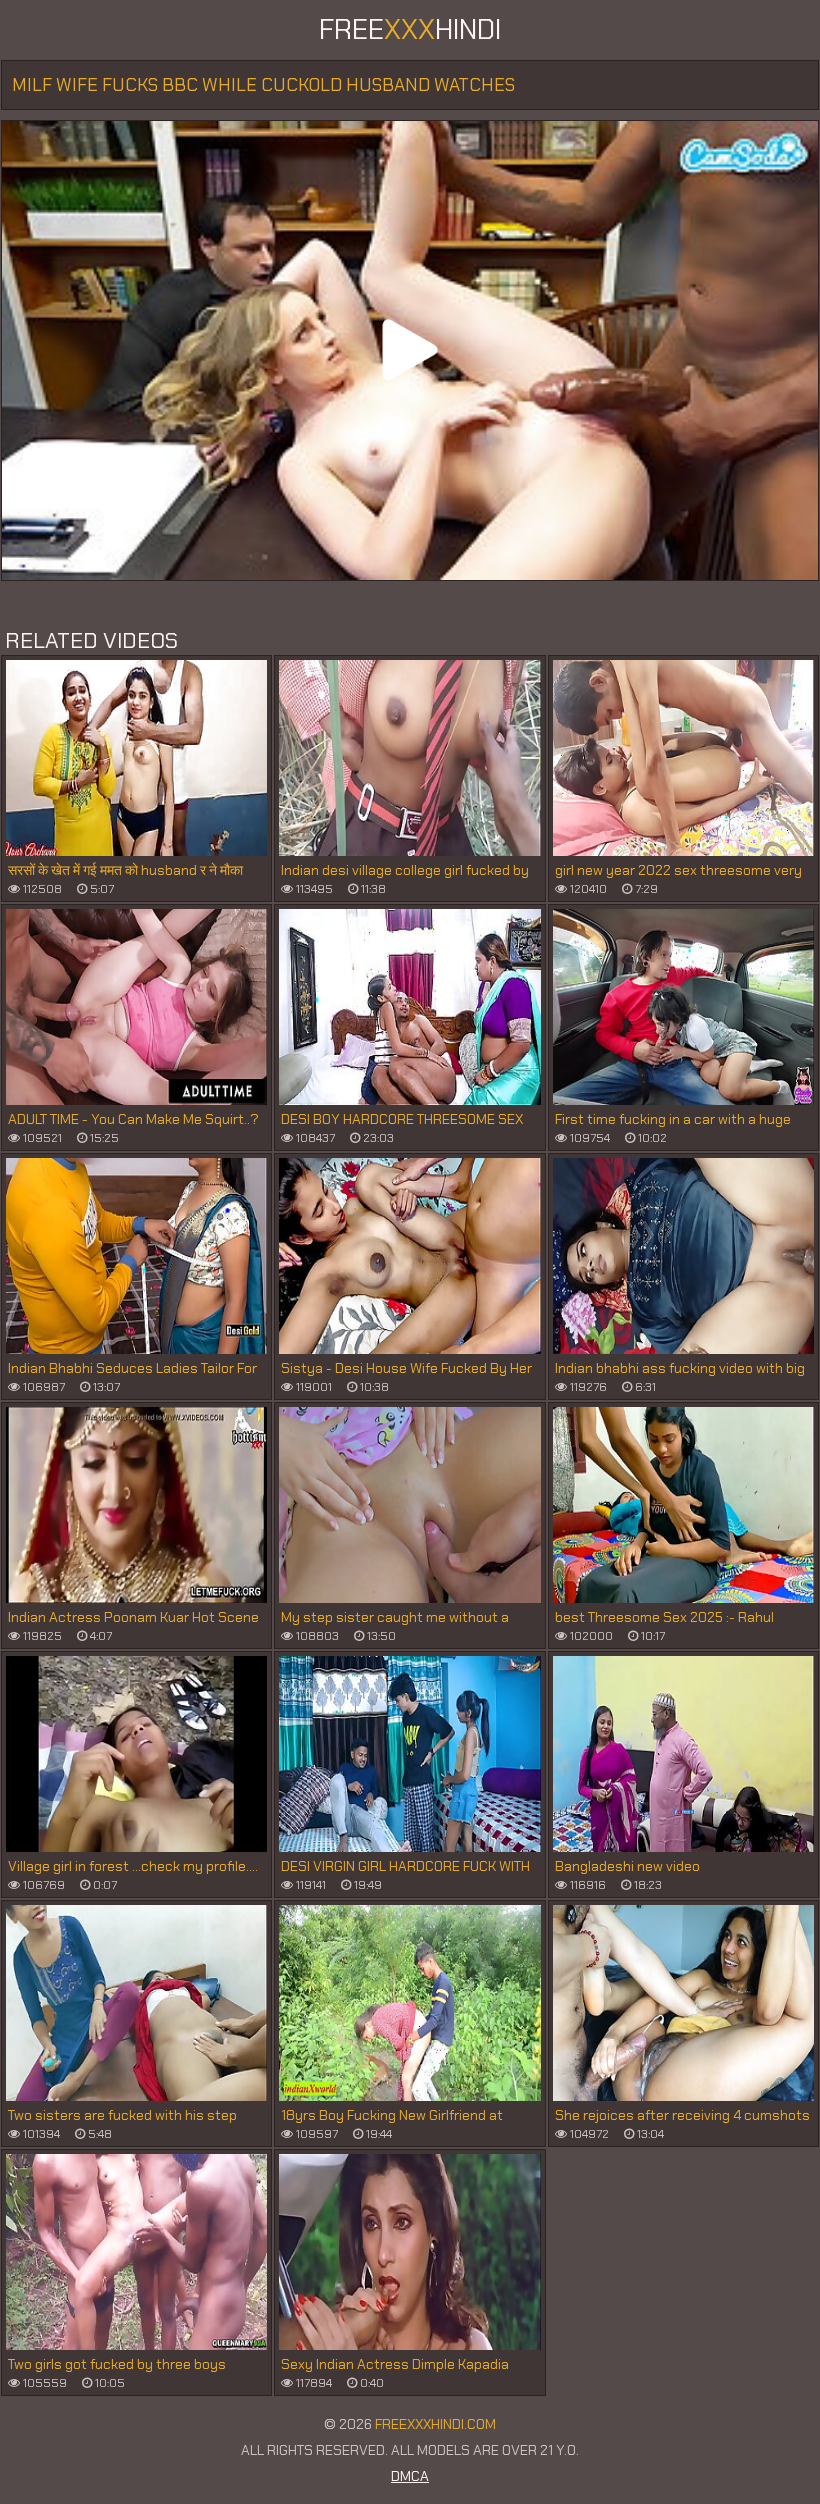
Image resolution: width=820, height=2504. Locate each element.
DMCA (410, 2476)
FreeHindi (410, 29)
